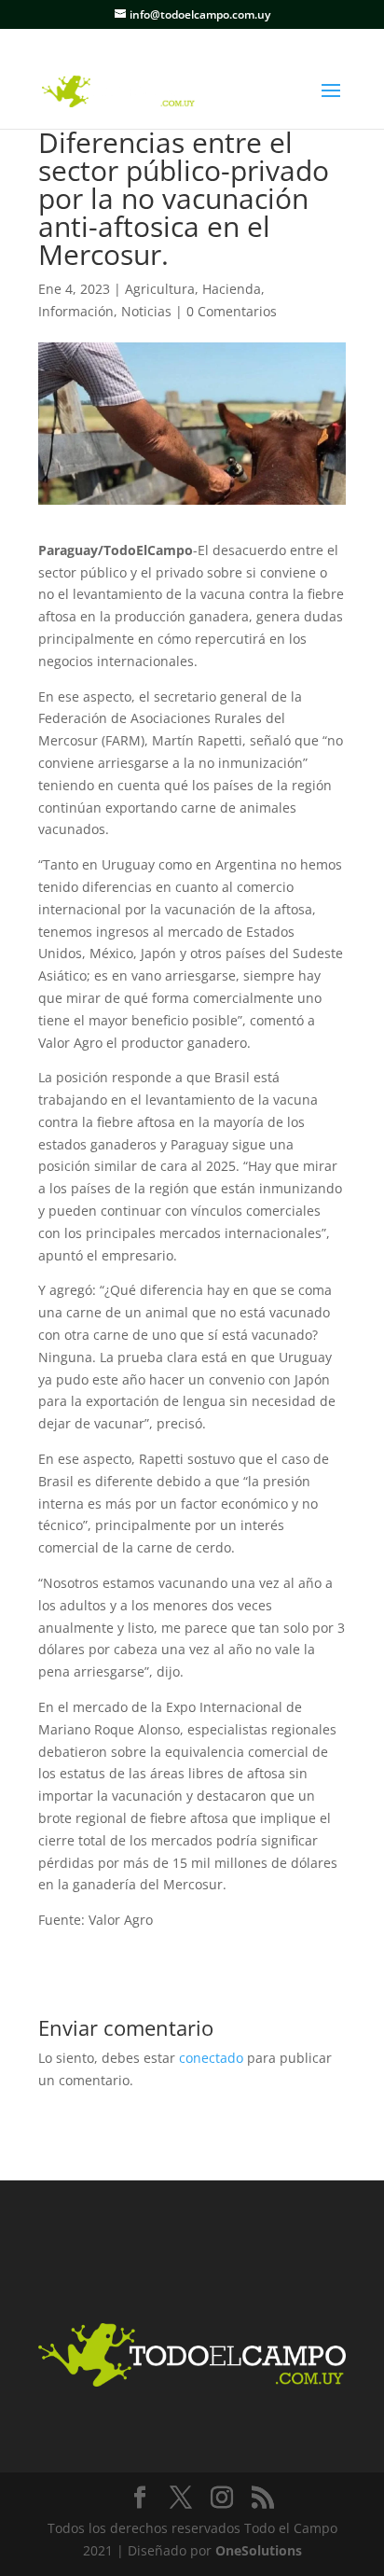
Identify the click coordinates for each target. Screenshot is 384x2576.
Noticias (146, 311)
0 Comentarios (232, 311)
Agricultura (160, 289)
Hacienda (232, 289)
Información (76, 311)
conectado (211, 2058)
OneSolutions (259, 2550)
